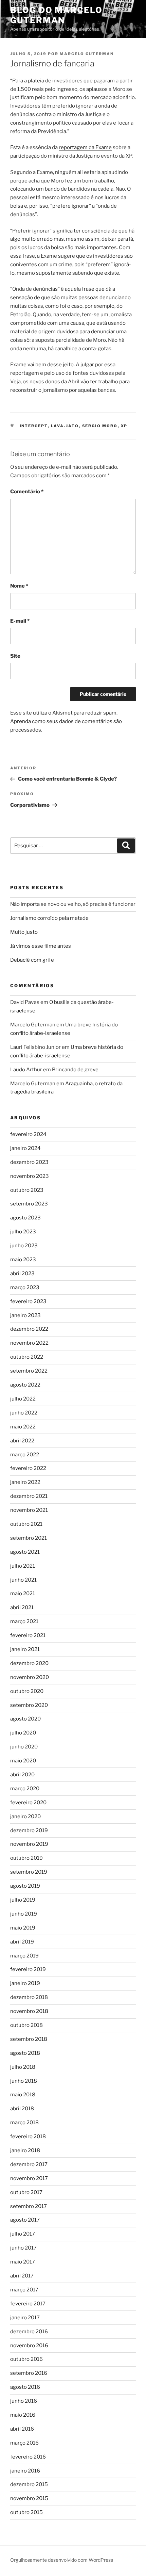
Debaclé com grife (32, 960)
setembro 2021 (29, 1538)
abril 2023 (22, 1274)
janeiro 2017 (25, 2318)
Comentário (27, 492)
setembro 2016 (29, 2373)
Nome (19, 586)
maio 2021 (23, 1594)
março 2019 (24, 1956)
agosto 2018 (25, 2053)
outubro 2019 (26, 1858)
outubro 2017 (26, 2192)
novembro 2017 (29, 2178)
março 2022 (25, 1455)
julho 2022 (23, 1399)
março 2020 (25, 1789)
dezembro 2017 (29, 2164)
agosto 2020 (25, 1719)
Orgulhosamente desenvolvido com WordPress (62, 2560)
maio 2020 (23, 1761)
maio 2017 (23, 2262)
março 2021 (24, 1621)
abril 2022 (22, 1441)
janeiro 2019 (25, 1983)
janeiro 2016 (25, 2471)
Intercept (34, 426)
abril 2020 (22, 1775)
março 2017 (24, 2290)
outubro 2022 (27, 1357)
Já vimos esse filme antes (41, 946)
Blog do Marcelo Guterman (56, 15)
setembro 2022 (29, 1371)
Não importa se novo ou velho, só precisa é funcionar (73, 904)
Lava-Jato (65, 426)
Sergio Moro (100, 426)
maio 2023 (23, 1260)
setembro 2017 (29, 2206)
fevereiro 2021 (28, 1635)
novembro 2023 (30, 1176)
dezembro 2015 (29, 2484)
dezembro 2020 (29, 1663)
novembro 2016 (29, 2346)
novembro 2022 (29, 1343)
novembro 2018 (29, 2011)
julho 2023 (23, 1232)
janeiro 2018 (25, 2150)
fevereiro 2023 (28, 1301)
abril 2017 (22, 2276)
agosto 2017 (25, 2220)
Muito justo (24, 932)
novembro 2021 (29, 1510)
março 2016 (24, 2443)
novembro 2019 (29, 1844)
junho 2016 (24, 2401)
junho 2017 (23, 2248)
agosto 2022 (25, 1385)
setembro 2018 (29, 2039)
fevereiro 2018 (28, 2137)
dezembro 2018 (29, 1997)
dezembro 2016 (29, 2332)
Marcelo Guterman (87, 54)
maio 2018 (23, 2095)
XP (124, 426)
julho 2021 (23, 1566)
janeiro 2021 (25, 1649)
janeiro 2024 (25, 1148)
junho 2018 (24, 2081)
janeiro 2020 (25, 1817)
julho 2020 (23, 1733)
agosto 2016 (25, 2387)
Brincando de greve (75, 1070)
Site (15, 656)
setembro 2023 (29, 1204)
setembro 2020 (29, 1705)
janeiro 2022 (25, 1482)
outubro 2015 (26, 2512)
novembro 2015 (29, 2498)
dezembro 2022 (29, 1329)
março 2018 (24, 2123)
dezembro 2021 (29, 1496)
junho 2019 (24, 1914)
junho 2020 (24, 1747)
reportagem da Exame (85, 147)
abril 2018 (22, 2109)
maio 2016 (23, 2415)
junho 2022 (24, 1413)
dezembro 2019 (29, 1830)
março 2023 (25, 1287)
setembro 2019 (29, 1872)
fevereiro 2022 (28, 1468)
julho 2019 (23, 1900)
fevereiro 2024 (28, 1134)
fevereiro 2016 (28, 2457)
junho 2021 (23, 1580)
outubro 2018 (26, 2025)
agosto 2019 (25, 1886)
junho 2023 (24, 1246)
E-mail (20, 621)
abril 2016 (22, 2429)
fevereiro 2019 (28, 1969)
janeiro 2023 (25, 1315)
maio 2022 (23, 1427)
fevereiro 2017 (28, 2304)
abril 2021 (22, 1607)
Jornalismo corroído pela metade (49, 918)
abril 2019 (22, 1942)
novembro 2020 (30, 1677)
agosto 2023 (25, 1218)
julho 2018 (23, 2067)
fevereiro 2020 (28, 1803)
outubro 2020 (27, 1691)
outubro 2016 (26, 2359)
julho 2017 (23, 2234)
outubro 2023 (27, 1190)
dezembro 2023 (29, 1162)
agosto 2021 (25, 1552)
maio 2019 (23, 1928)
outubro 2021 (26, 1524)
